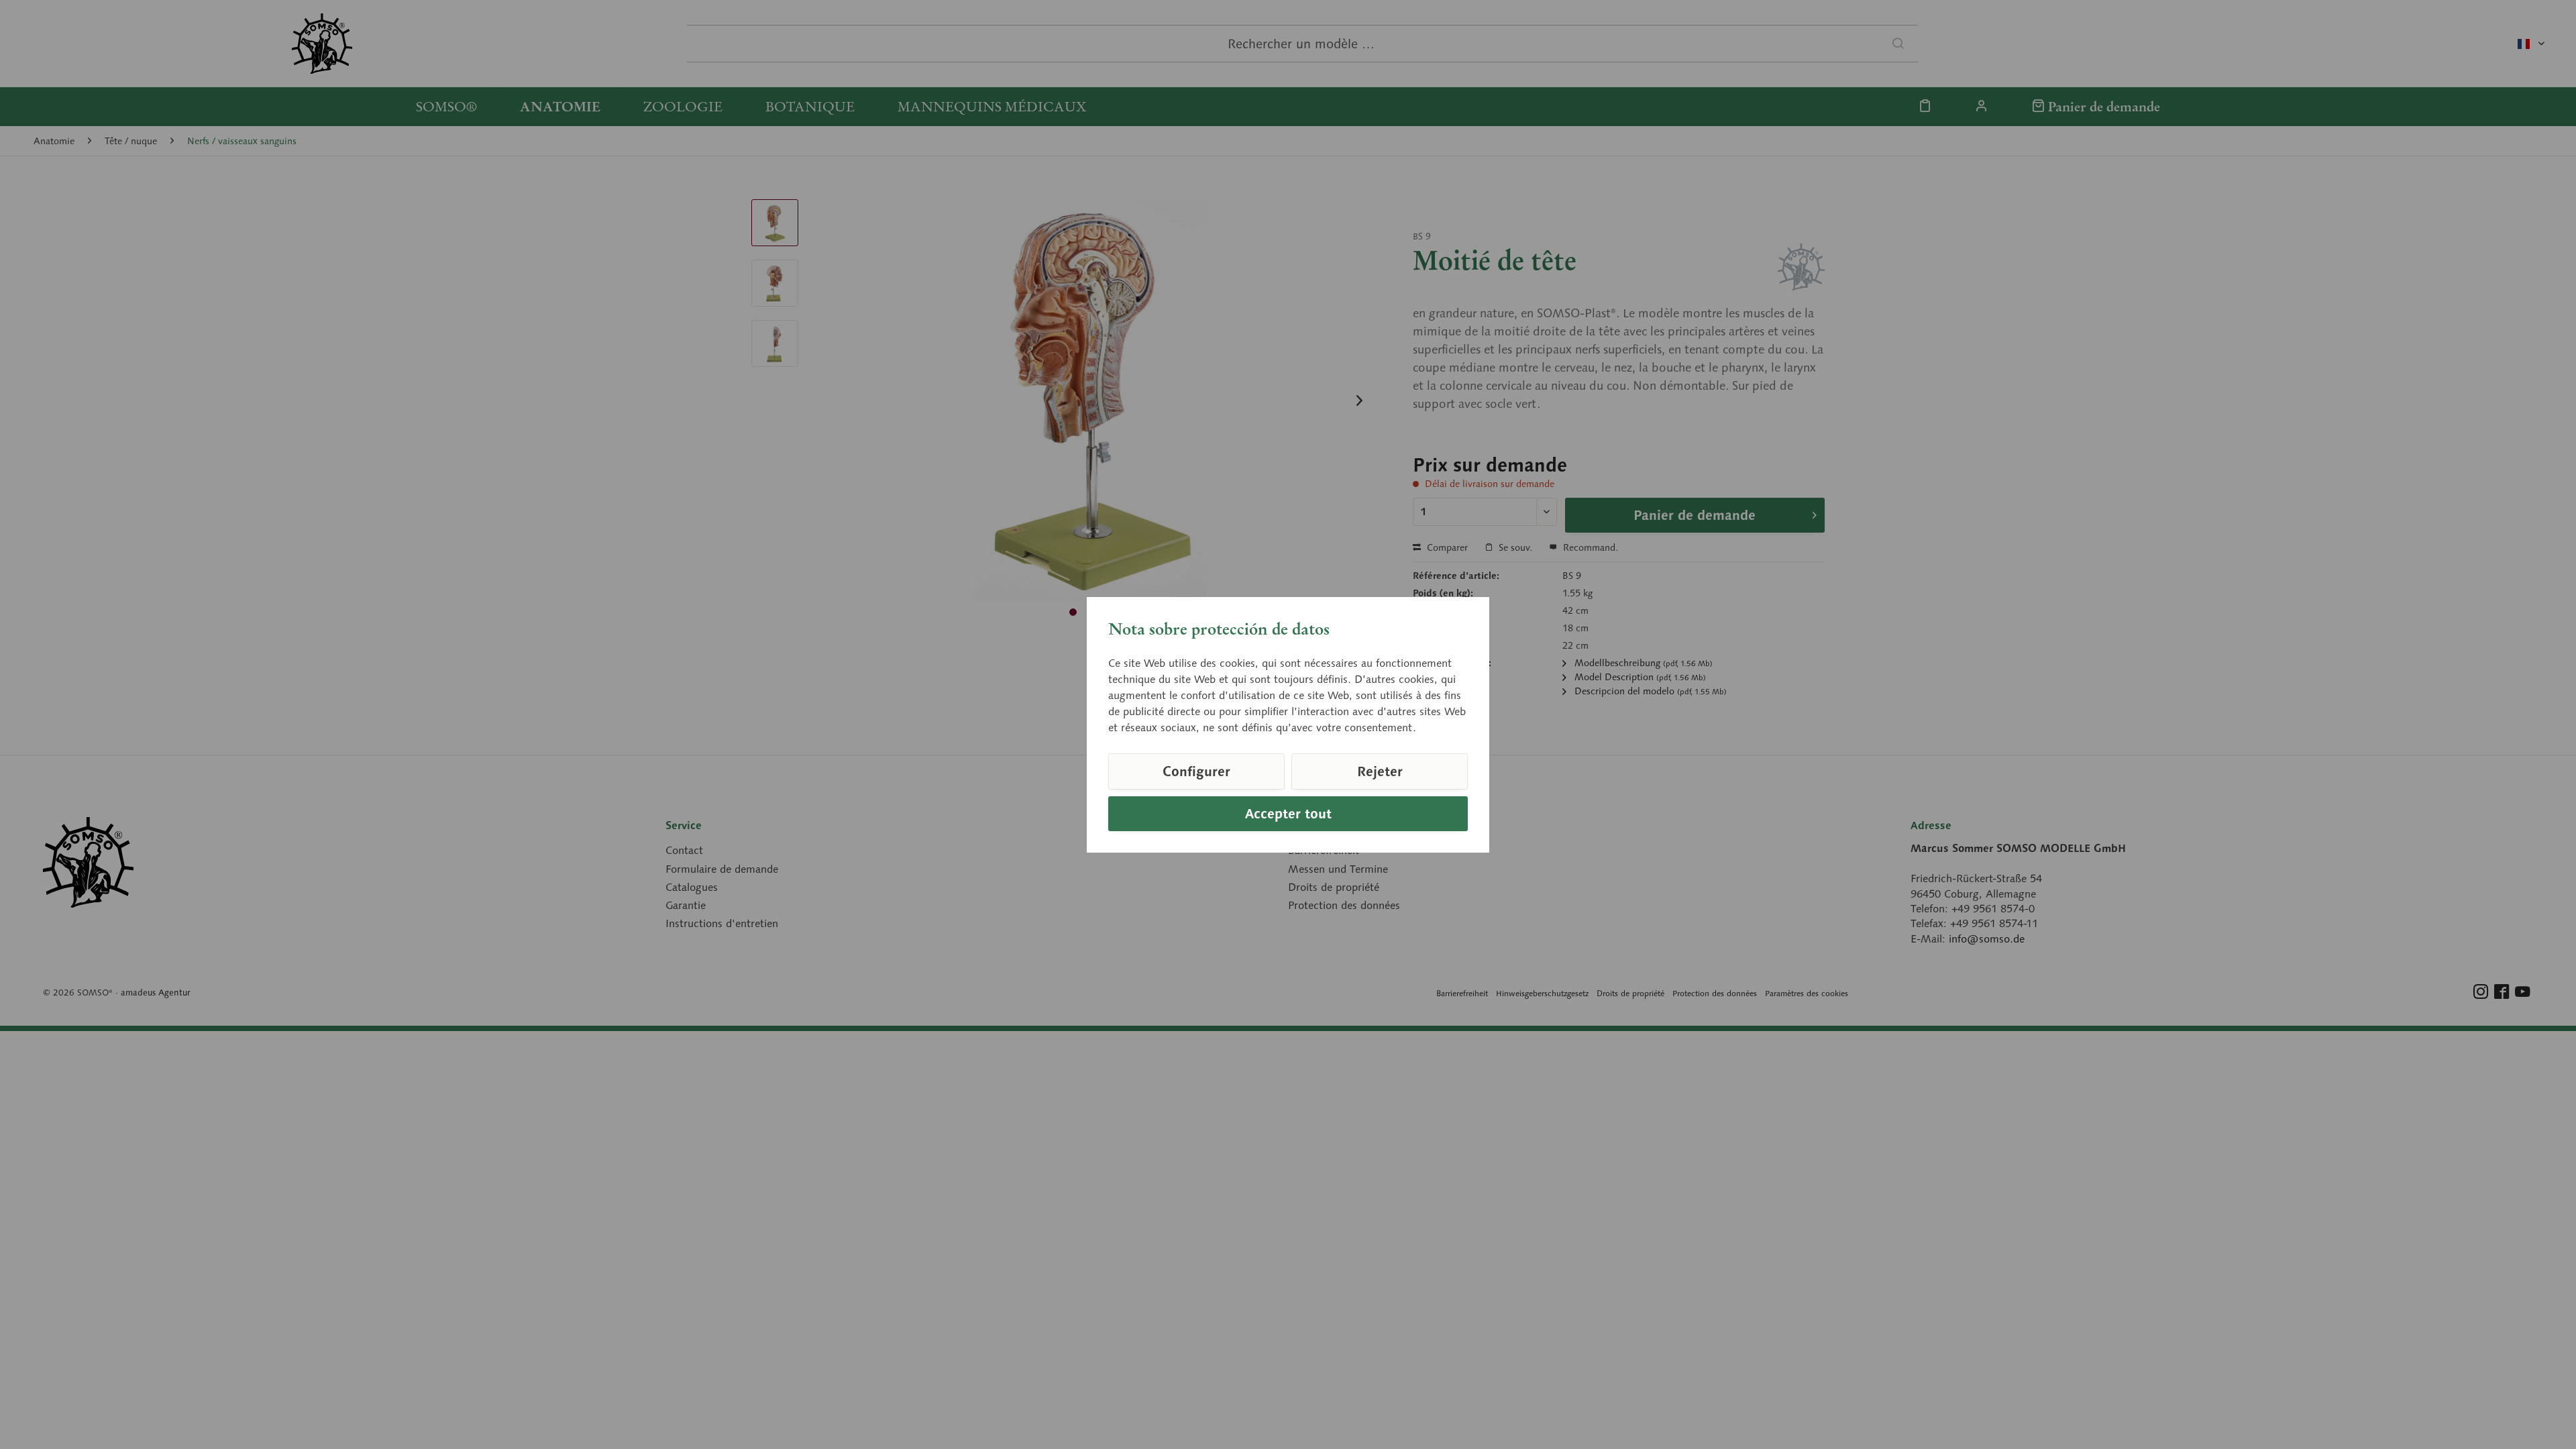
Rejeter (1380, 771)
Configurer (1196, 771)
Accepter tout (1288, 814)
